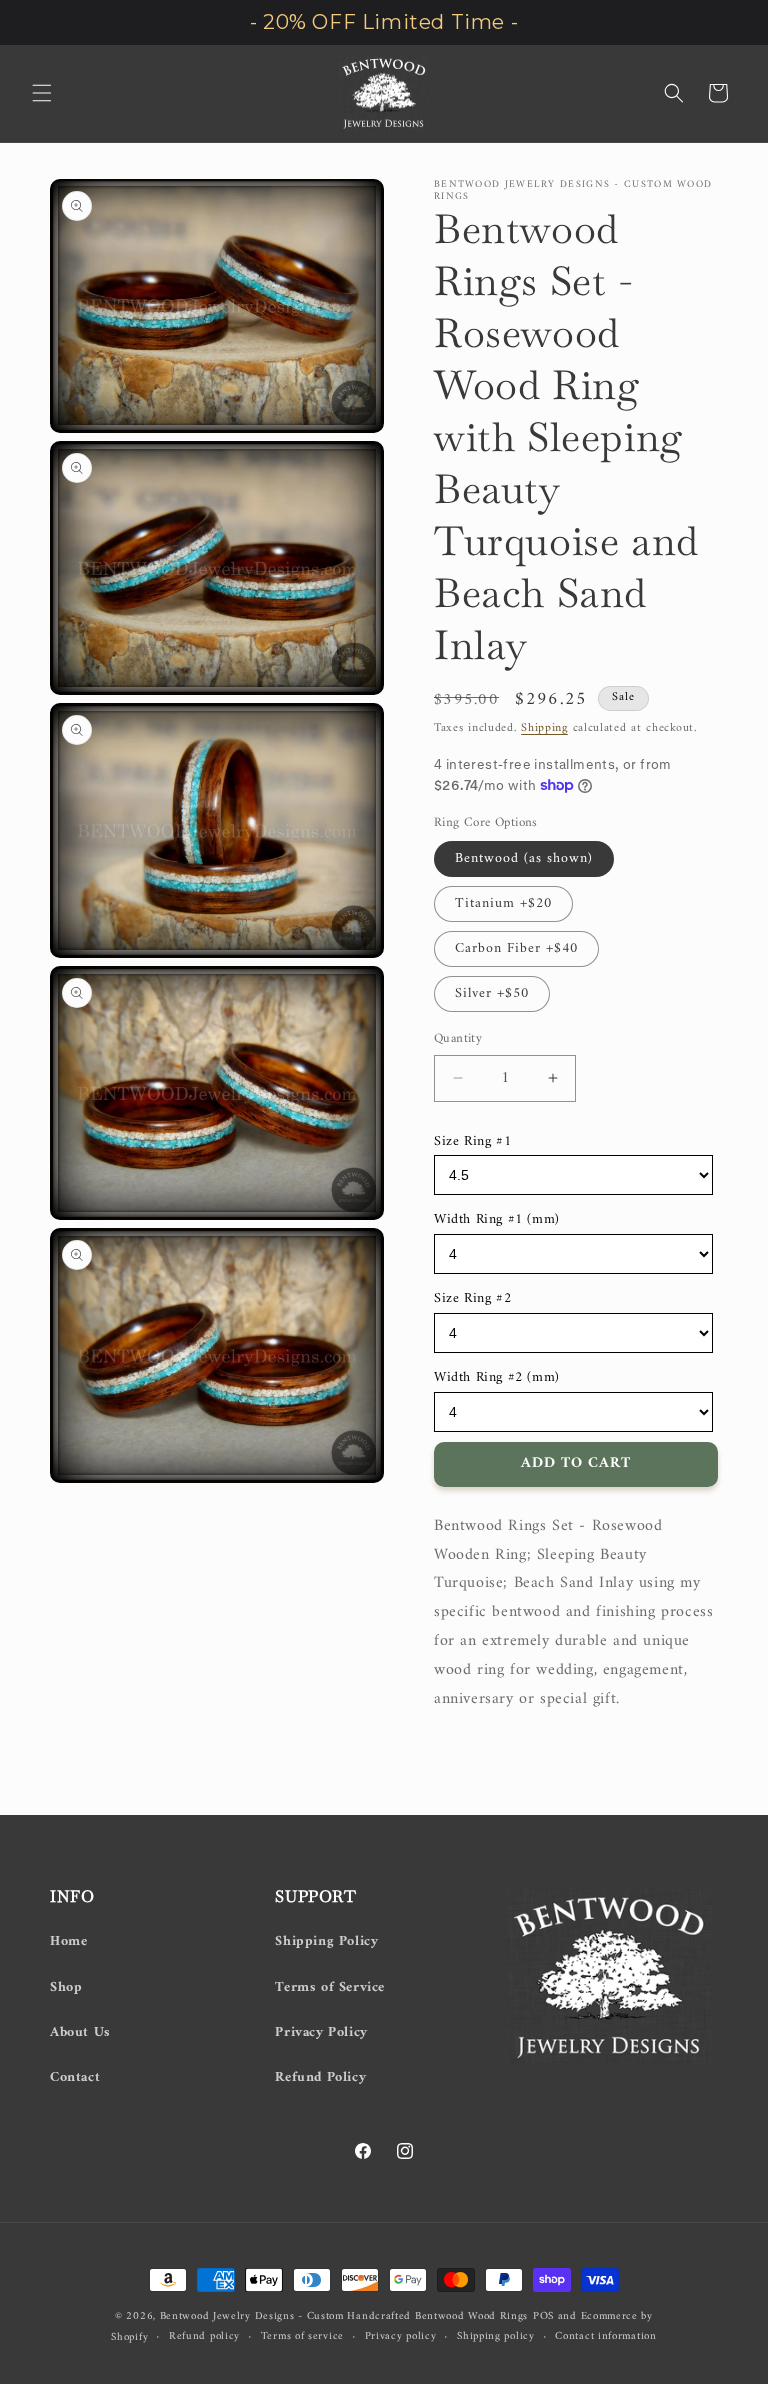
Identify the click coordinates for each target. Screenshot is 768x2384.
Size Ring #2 (472, 1298)
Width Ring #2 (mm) (497, 1377)
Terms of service (302, 2337)
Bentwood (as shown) (524, 858)
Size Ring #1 (472, 1141)
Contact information (605, 2337)
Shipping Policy (326, 1941)
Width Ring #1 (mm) (497, 1219)
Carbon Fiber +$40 (516, 948)
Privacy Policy (321, 2032)
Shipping (544, 728)
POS (543, 2316)
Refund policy (204, 2337)
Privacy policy (401, 2337)
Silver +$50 (492, 993)
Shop (66, 1987)
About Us (80, 2032)
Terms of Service (330, 1987)
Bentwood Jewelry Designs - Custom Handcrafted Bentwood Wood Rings (344, 2316)
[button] (42, 93)
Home (68, 1941)
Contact (75, 2077)
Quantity (458, 1039)
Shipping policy (496, 2337)
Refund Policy (320, 2077)
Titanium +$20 (503, 903)
